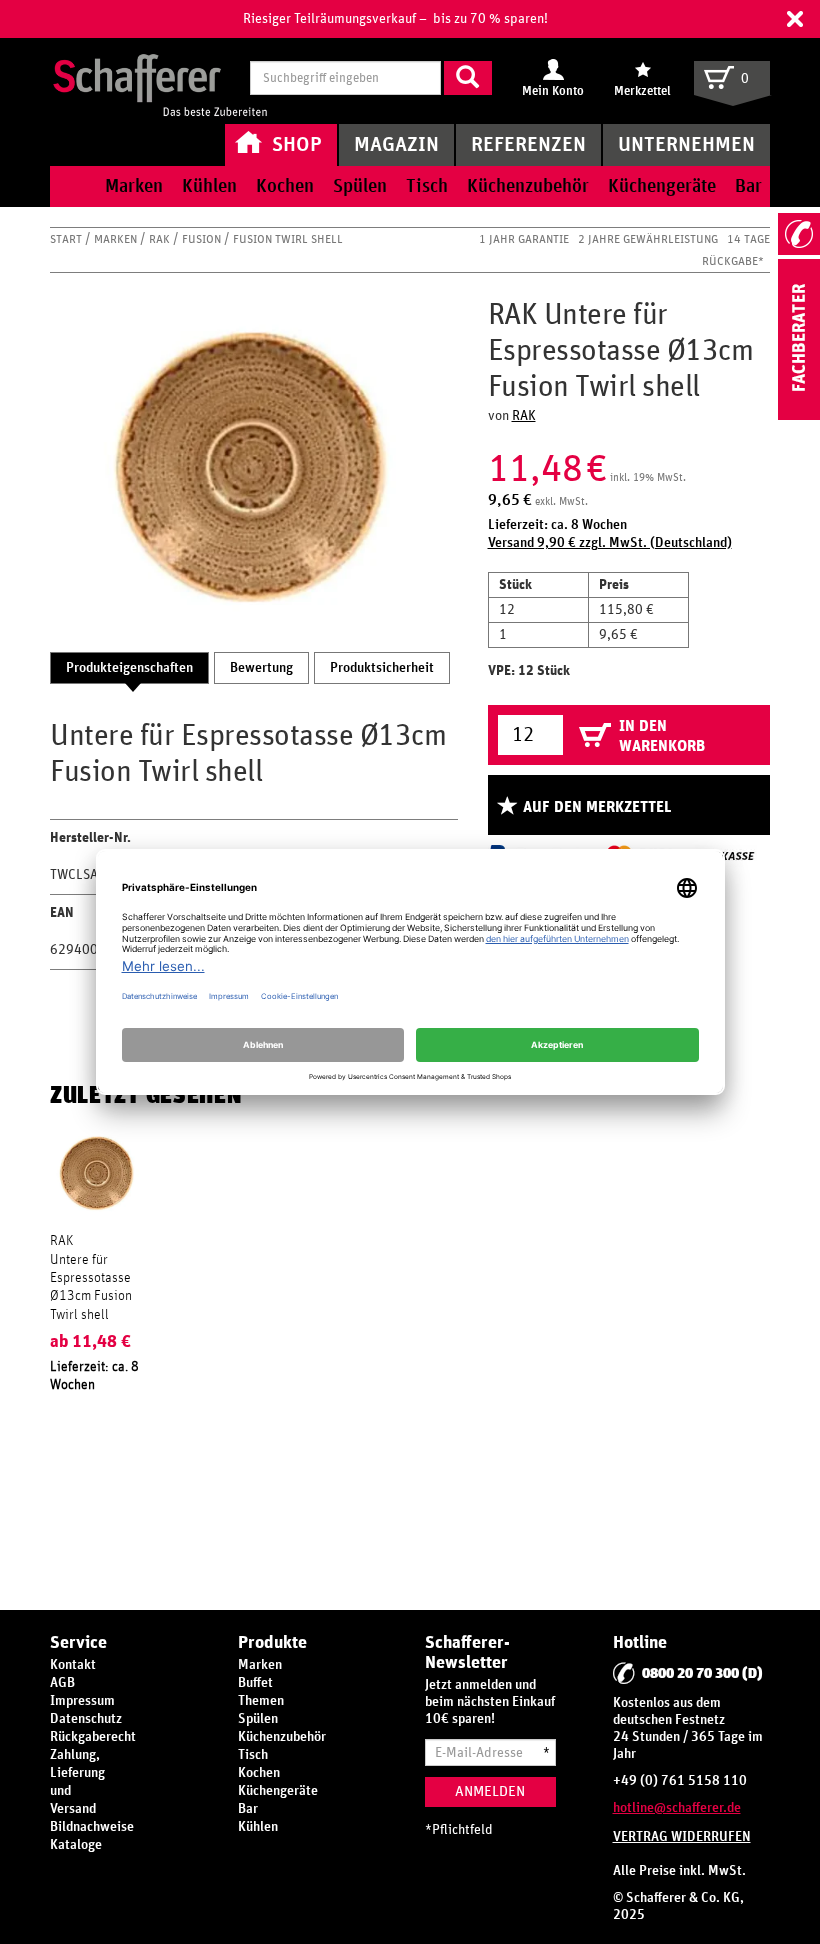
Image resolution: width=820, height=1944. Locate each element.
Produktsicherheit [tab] (382, 668)
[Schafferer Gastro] (160, 80)
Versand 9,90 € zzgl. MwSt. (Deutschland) (610, 543)
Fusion (203, 239)
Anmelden (490, 1791)
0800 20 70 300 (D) (702, 1673)
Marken (117, 239)
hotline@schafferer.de (677, 1808)
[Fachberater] (799, 416)
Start (67, 239)
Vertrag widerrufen (682, 1837)
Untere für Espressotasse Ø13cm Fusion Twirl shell (91, 1287)
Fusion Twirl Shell (288, 239)
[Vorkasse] (726, 856)
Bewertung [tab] (261, 668)
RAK (161, 239)
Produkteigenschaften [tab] (129, 668)
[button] (795, 19)
